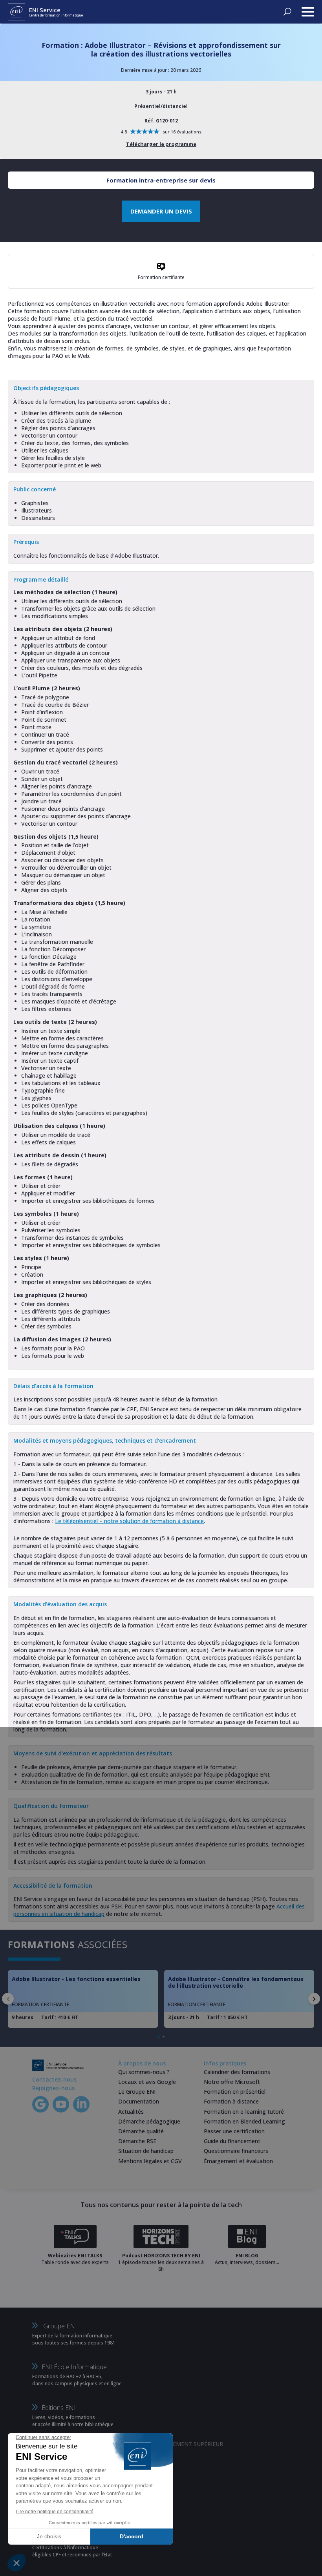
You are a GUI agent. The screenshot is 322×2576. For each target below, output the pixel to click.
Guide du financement (232, 2141)
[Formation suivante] (314, 1999)
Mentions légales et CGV (150, 2161)
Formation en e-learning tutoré (244, 2112)
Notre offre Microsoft (232, 2082)
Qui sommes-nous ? (144, 2072)
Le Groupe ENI (137, 2092)
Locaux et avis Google (147, 2082)
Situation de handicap (146, 2151)
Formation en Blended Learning (244, 2121)
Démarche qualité (141, 2131)
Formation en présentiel (235, 2092)
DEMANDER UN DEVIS (161, 211)
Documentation (139, 2101)
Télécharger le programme (161, 144)
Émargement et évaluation (238, 2161)
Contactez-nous (54, 2079)
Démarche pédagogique (149, 2121)
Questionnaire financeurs (236, 2151)
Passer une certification (234, 2131)
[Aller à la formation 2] (164, 2037)
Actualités (131, 2112)
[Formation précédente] (8, 1999)
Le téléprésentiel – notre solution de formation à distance (129, 1521)
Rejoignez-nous (53, 2088)
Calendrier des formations (237, 2072)
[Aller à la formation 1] (158, 2037)
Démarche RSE (137, 2141)
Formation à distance (231, 2101)
